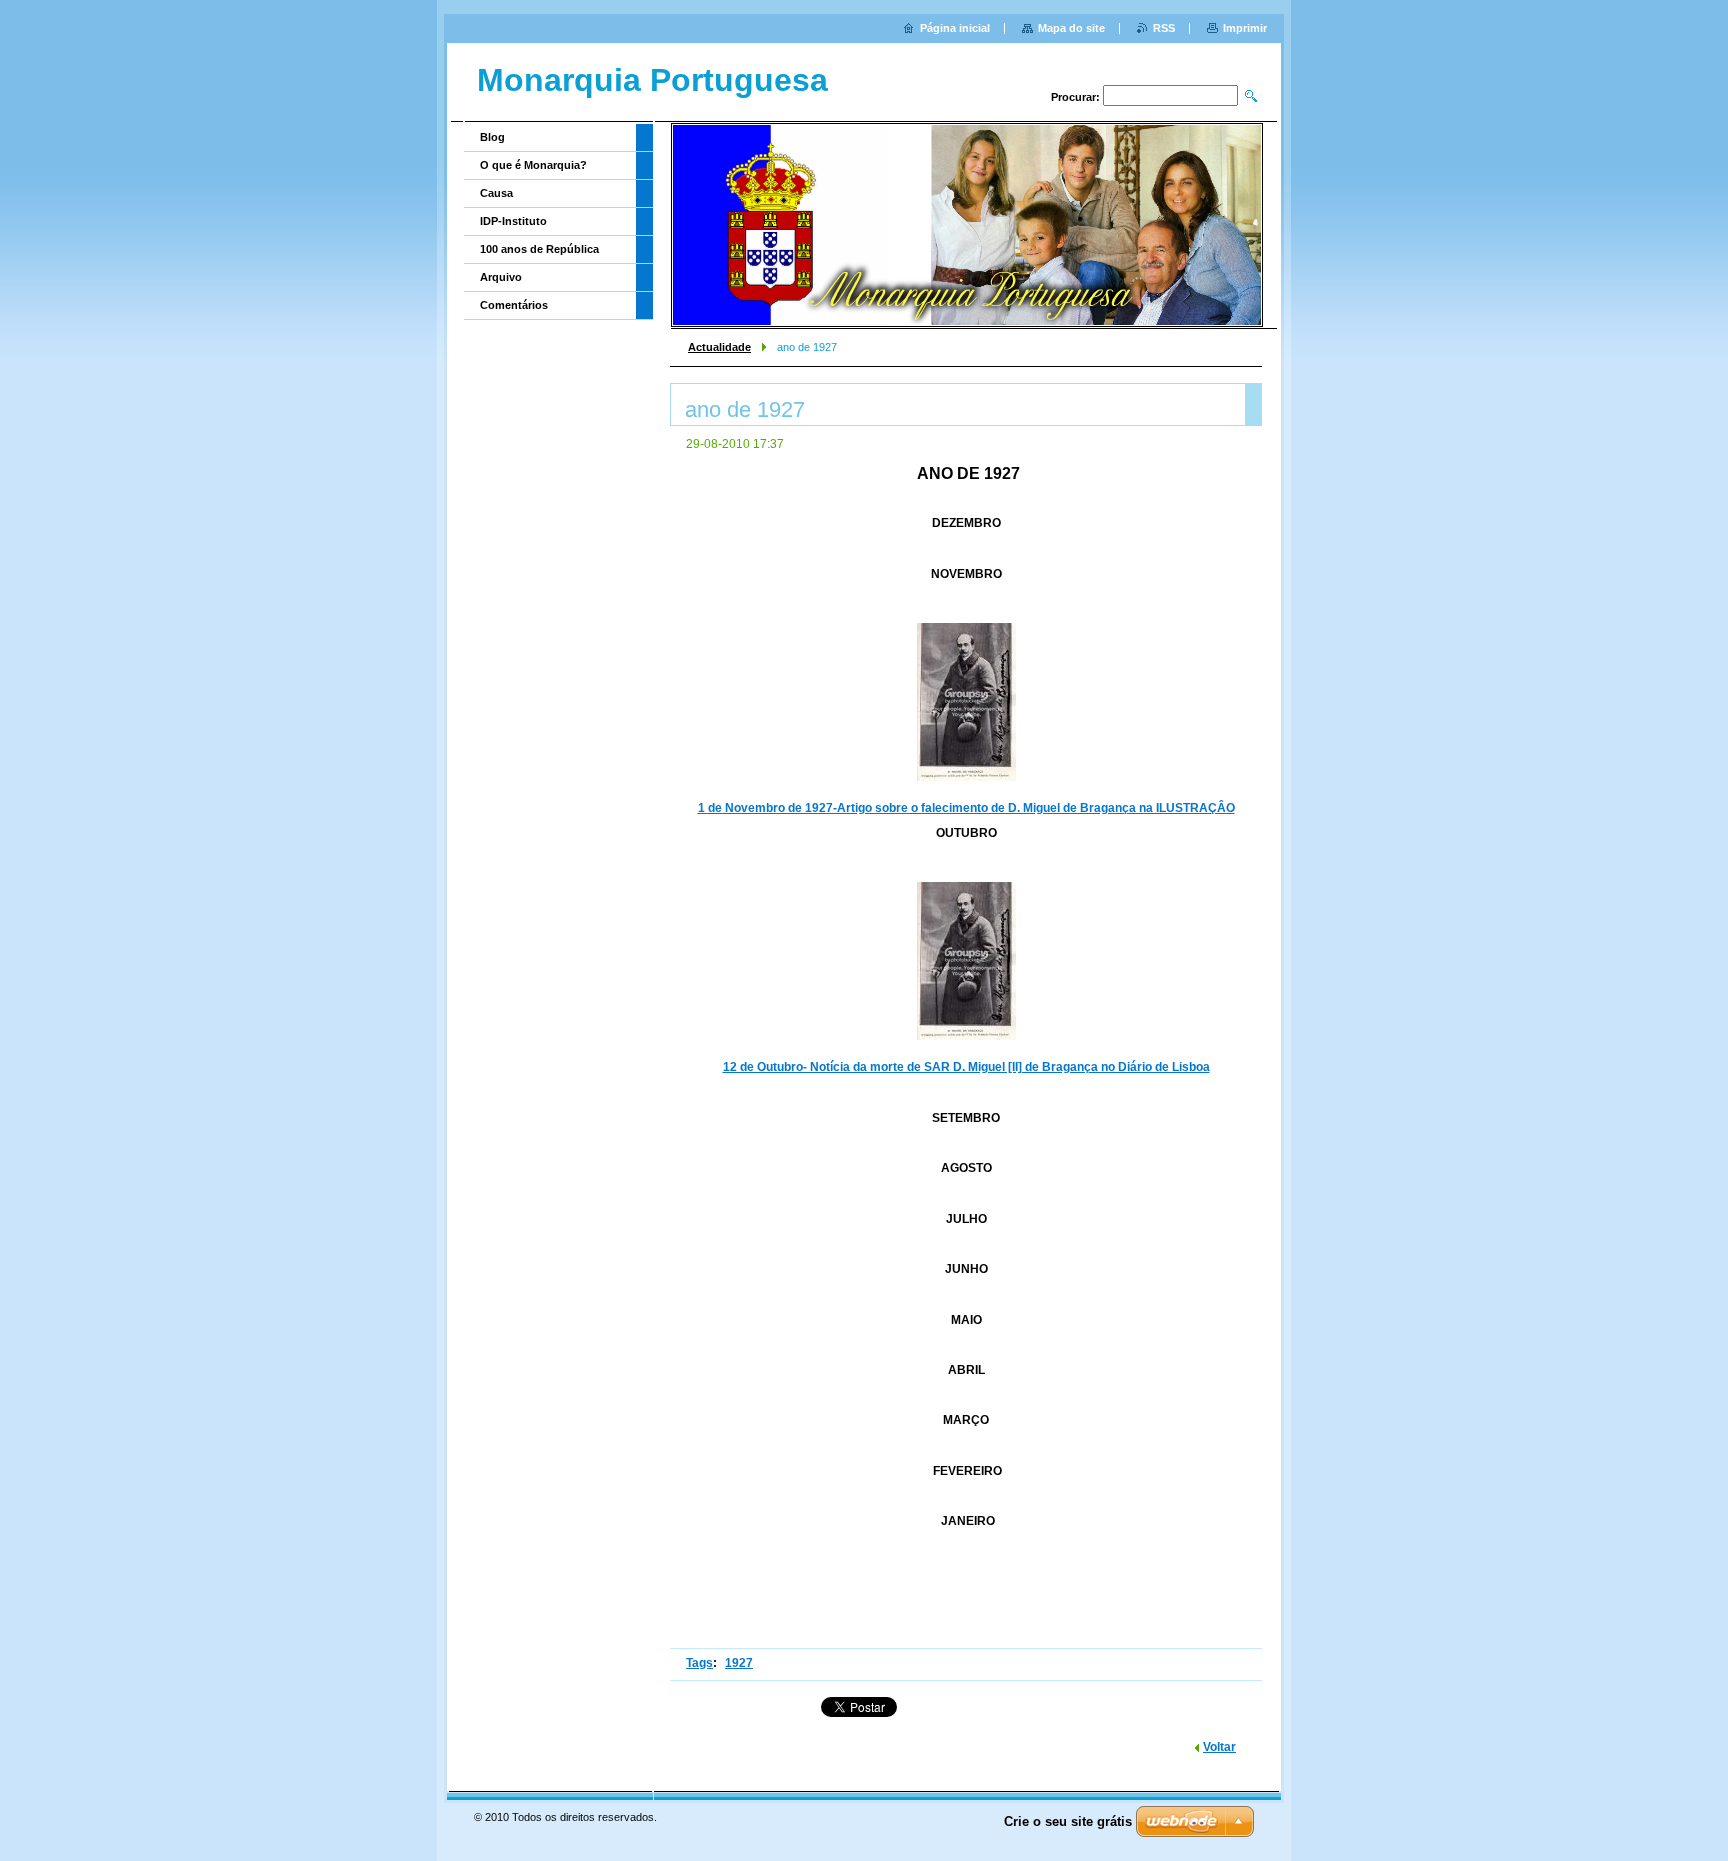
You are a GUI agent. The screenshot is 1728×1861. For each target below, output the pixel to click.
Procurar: (1075, 97)
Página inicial (955, 28)
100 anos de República (539, 249)
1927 (739, 1663)
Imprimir (1245, 28)
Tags (699, 1663)
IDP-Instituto (513, 221)
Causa (496, 193)
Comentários (514, 305)
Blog (492, 137)
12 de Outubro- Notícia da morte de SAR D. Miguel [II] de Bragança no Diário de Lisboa (966, 1067)
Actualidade (719, 347)
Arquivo (501, 277)
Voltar (1219, 1747)
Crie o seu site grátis (1068, 1821)
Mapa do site (1071, 28)
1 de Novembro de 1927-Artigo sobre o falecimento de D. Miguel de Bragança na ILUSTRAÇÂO (966, 808)
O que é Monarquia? (533, 165)
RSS (1164, 28)
